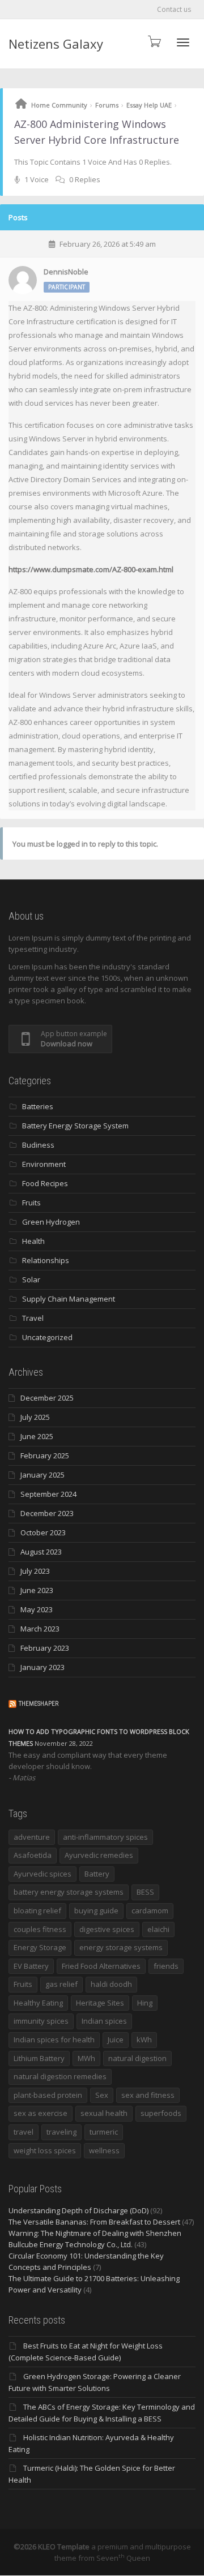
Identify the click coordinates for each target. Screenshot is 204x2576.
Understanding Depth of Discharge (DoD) (78, 2210)
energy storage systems (121, 1947)
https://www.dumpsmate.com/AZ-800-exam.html (91, 569)
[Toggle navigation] (183, 42)
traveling (61, 2132)
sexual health (104, 2113)
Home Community (59, 105)
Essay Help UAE (149, 105)
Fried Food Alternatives (101, 1966)
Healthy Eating (38, 2003)
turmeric (104, 2132)
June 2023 (37, 1590)
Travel (33, 1318)
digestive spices (107, 1929)
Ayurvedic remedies (99, 1855)
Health (33, 1241)
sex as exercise (41, 2113)
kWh (144, 2040)
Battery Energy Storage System (75, 1126)
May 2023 (37, 1609)
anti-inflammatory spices (105, 1837)
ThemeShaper (39, 1704)
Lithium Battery (39, 2058)
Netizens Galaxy (56, 44)
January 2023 (42, 1667)
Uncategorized (47, 1337)
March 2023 (40, 1629)
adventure (32, 1837)
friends (166, 1966)
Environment (44, 1164)
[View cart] (154, 41)
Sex (102, 2095)
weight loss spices (45, 2150)
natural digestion (137, 2058)
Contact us (174, 9)
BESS (145, 1892)
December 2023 (47, 1513)
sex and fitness (148, 2095)
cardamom (150, 1910)
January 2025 (42, 1475)
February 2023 (45, 1648)
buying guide (96, 1910)
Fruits (31, 1203)
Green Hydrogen (51, 1222)
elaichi (158, 1929)
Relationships (46, 1260)
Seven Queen (123, 2558)
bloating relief (37, 1910)
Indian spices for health (54, 2040)
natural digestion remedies (60, 2076)
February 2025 (45, 1456)
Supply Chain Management (69, 1299)
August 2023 (41, 1552)
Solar (31, 1280)
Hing (145, 2003)
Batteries (38, 1106)
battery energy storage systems (69, 1892)
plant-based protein (48, 2095)
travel (24, 2132)
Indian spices (104, 2021)
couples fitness (40, 1929)
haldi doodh (111, 1984)
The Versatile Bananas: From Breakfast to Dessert (94, 2222)
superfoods (161, 2113)
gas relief (61, 1984)
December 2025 (47, 1398)
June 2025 (37, 1436)
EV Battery (31, 1966)
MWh (86, 2058)
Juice (116, 2040)
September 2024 (48, 1494)
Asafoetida (33, 1855)
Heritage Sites (100, 2003)
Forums (107, 105)
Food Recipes (45, 1183)
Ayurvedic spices (42, 1874)
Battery (97, 1874)
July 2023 (35, 1571)
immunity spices (41, 2021)
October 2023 (43, 1532)
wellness (104, 2150)
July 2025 (35, 1417)
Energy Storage (40, 1947)
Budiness (38, 1145)
